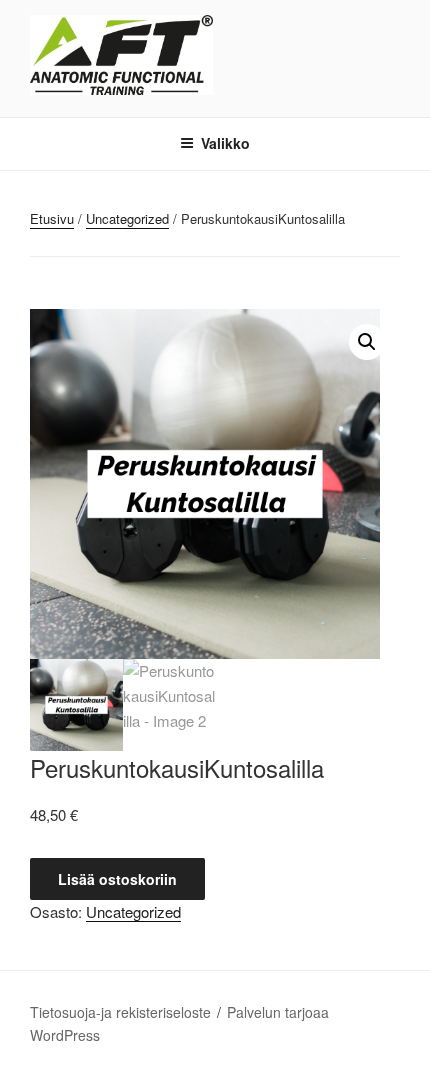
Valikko (225, 143)
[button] (367, 342)
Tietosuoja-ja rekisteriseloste (120, 1012)
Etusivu (52, 218)
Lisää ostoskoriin (117, 879)
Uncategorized (127, 218)
